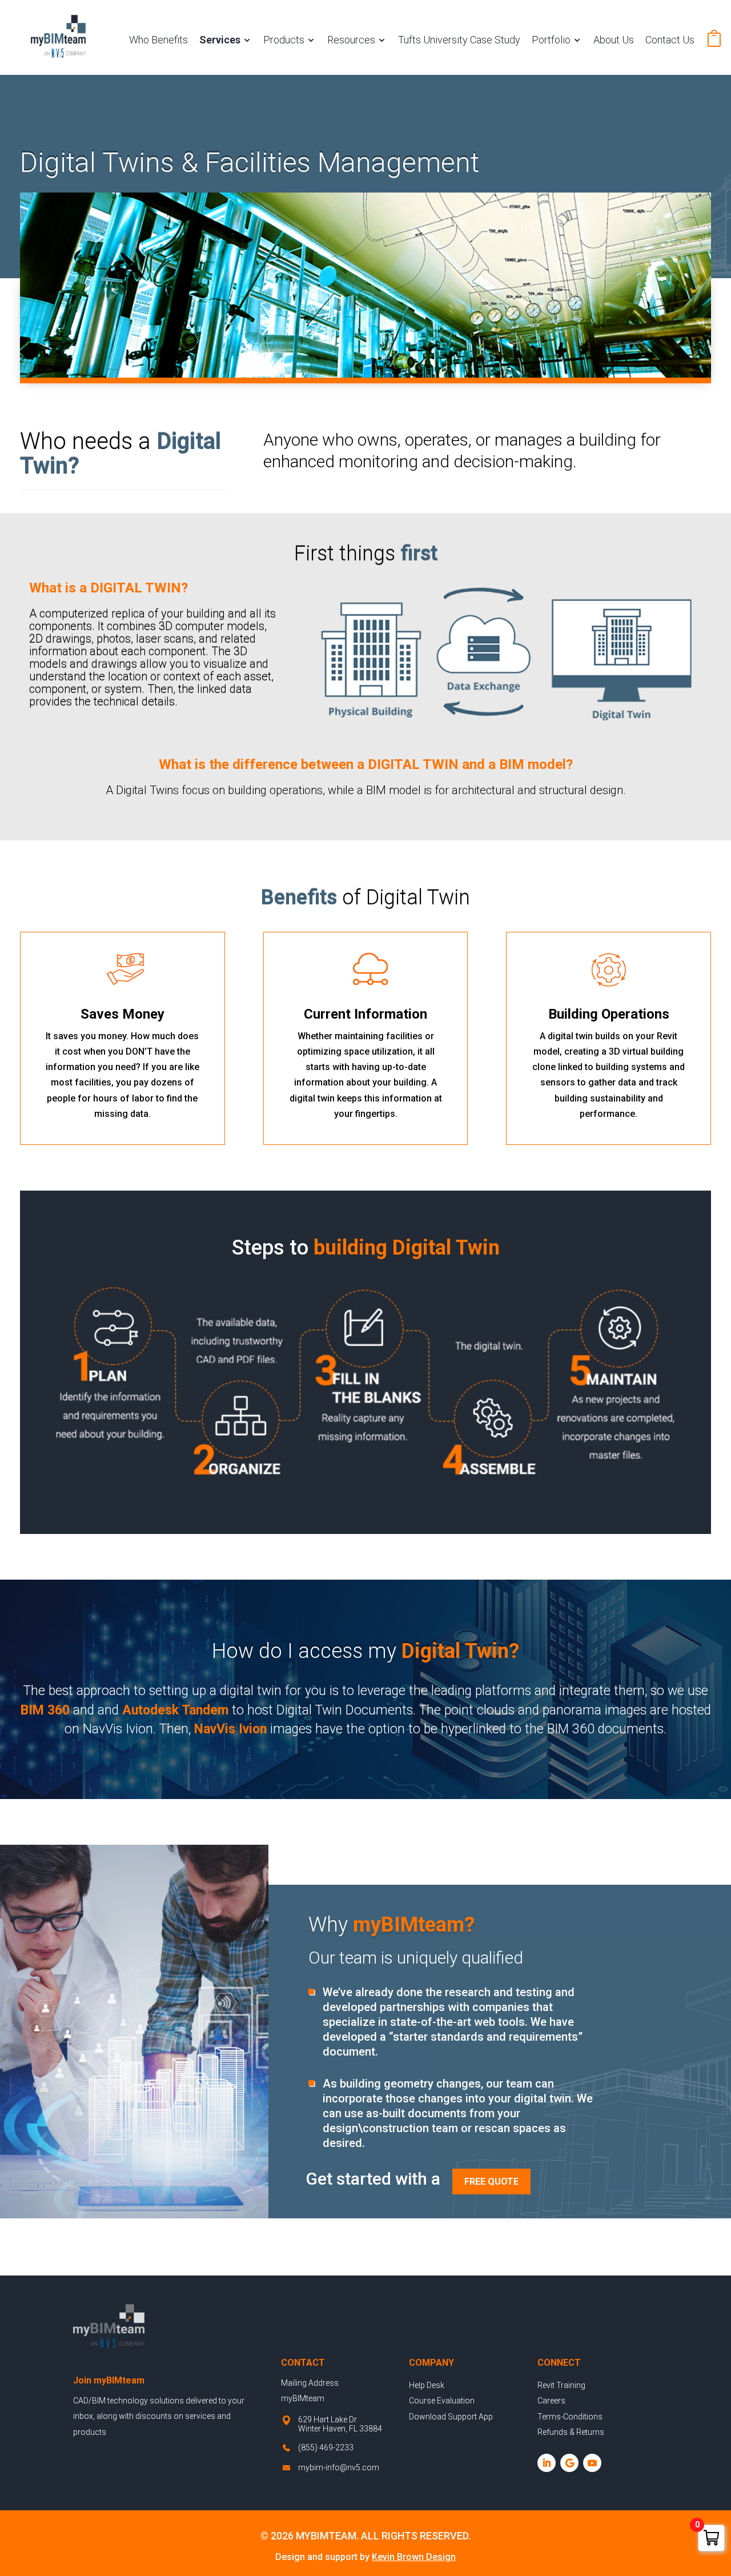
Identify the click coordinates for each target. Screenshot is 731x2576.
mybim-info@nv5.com (339, 2467)
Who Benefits (158, 40)
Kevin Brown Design (414, 2557)
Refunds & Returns (571, 2432)
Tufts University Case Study (459, 40)
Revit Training (561, 2385)
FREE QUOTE (491, 2182)
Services (220, 40)
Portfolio (551, 40)
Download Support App (451, 2417)
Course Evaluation (442, 2401)
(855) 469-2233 (326, 2447)
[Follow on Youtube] (592, 2463)
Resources (351, 40)
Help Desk (427, 2385)
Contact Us (670, 40)
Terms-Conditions (570, 2417)
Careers (551, 2401)
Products (284, 40)
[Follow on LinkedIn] (547, 2463)
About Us (614, 40)
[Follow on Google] (569, 2463)
